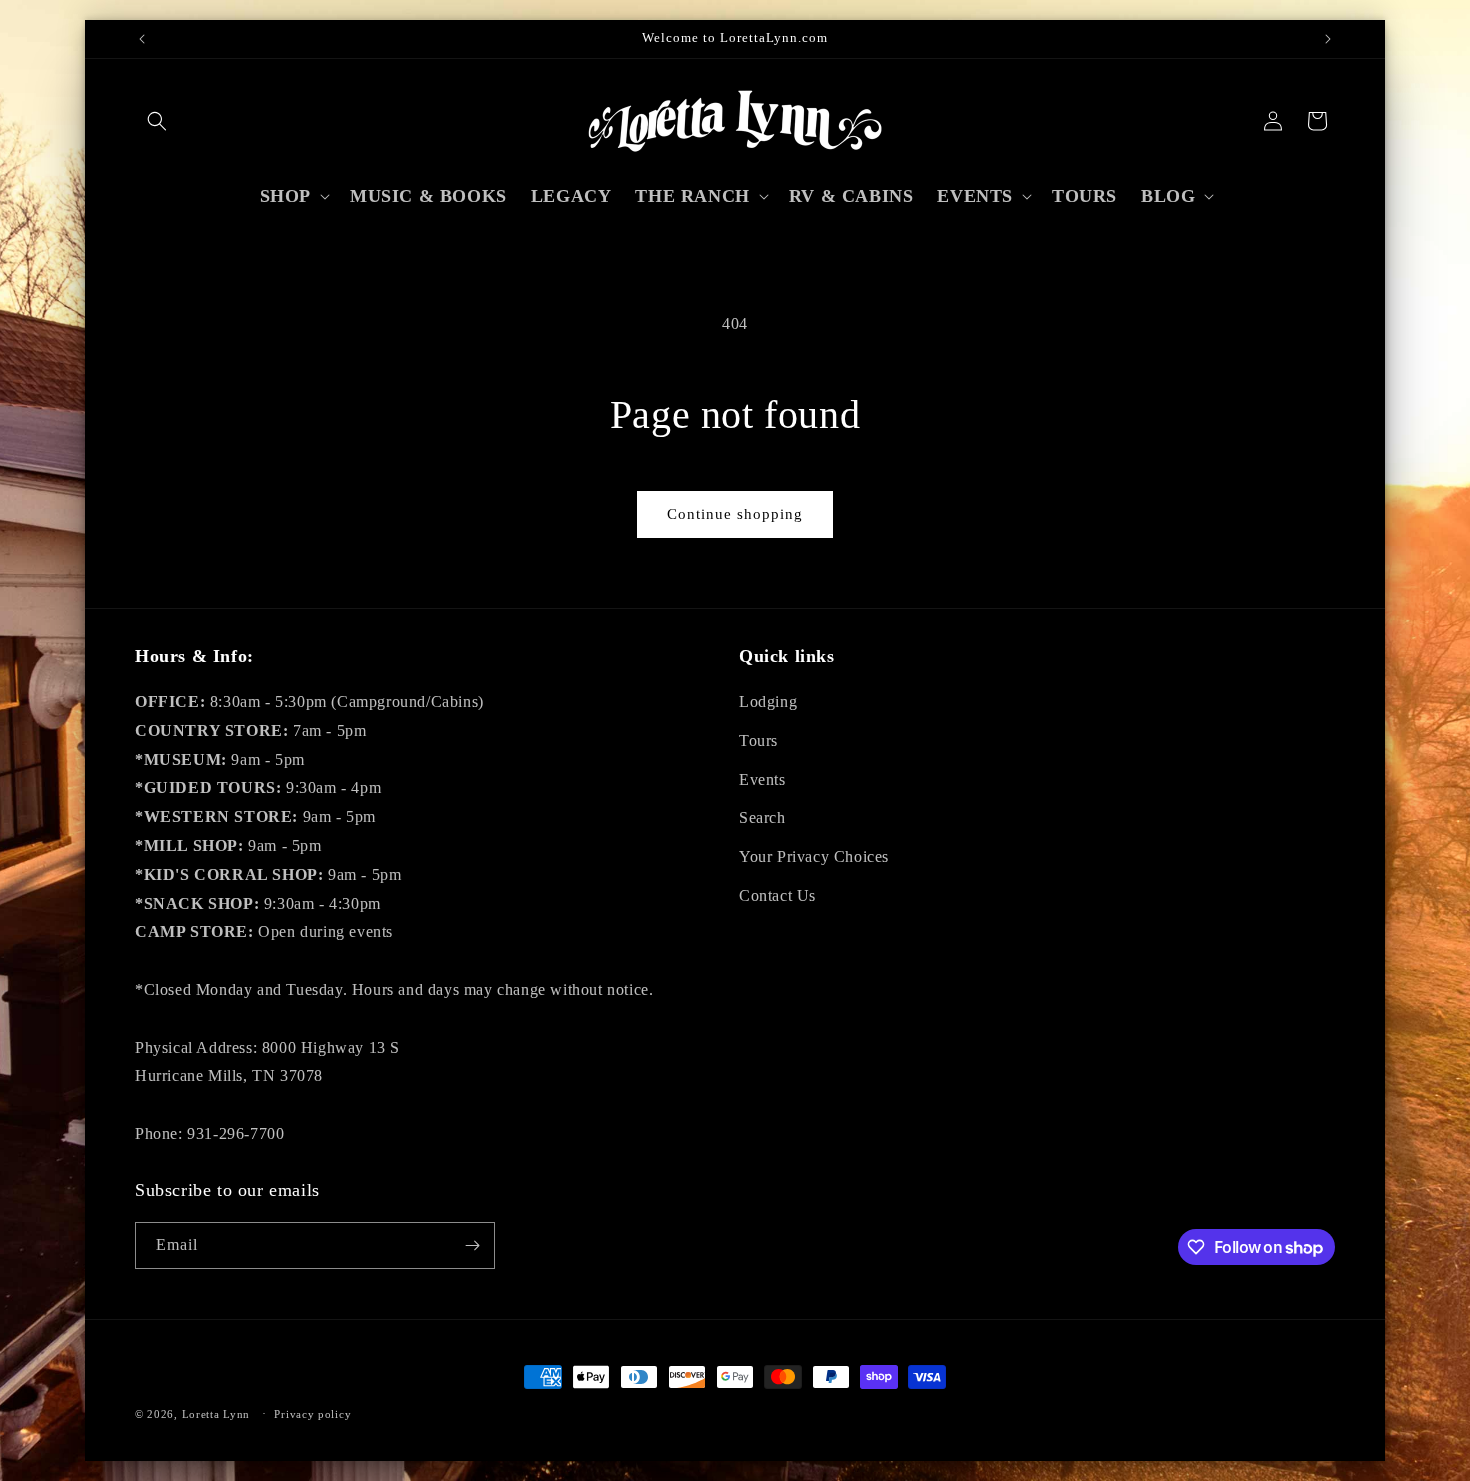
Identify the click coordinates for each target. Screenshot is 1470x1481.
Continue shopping (735, 514)
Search (762, 817)
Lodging (768, 701)
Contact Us (777, 895)
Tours (758, 740)
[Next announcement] (1328, 39)
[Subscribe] (472, 1245)
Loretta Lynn (216, 1414)
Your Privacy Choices (814, 856)
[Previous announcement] (142, 39)
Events (762, 779)
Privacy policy (312, 1414)
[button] (157, 121)
